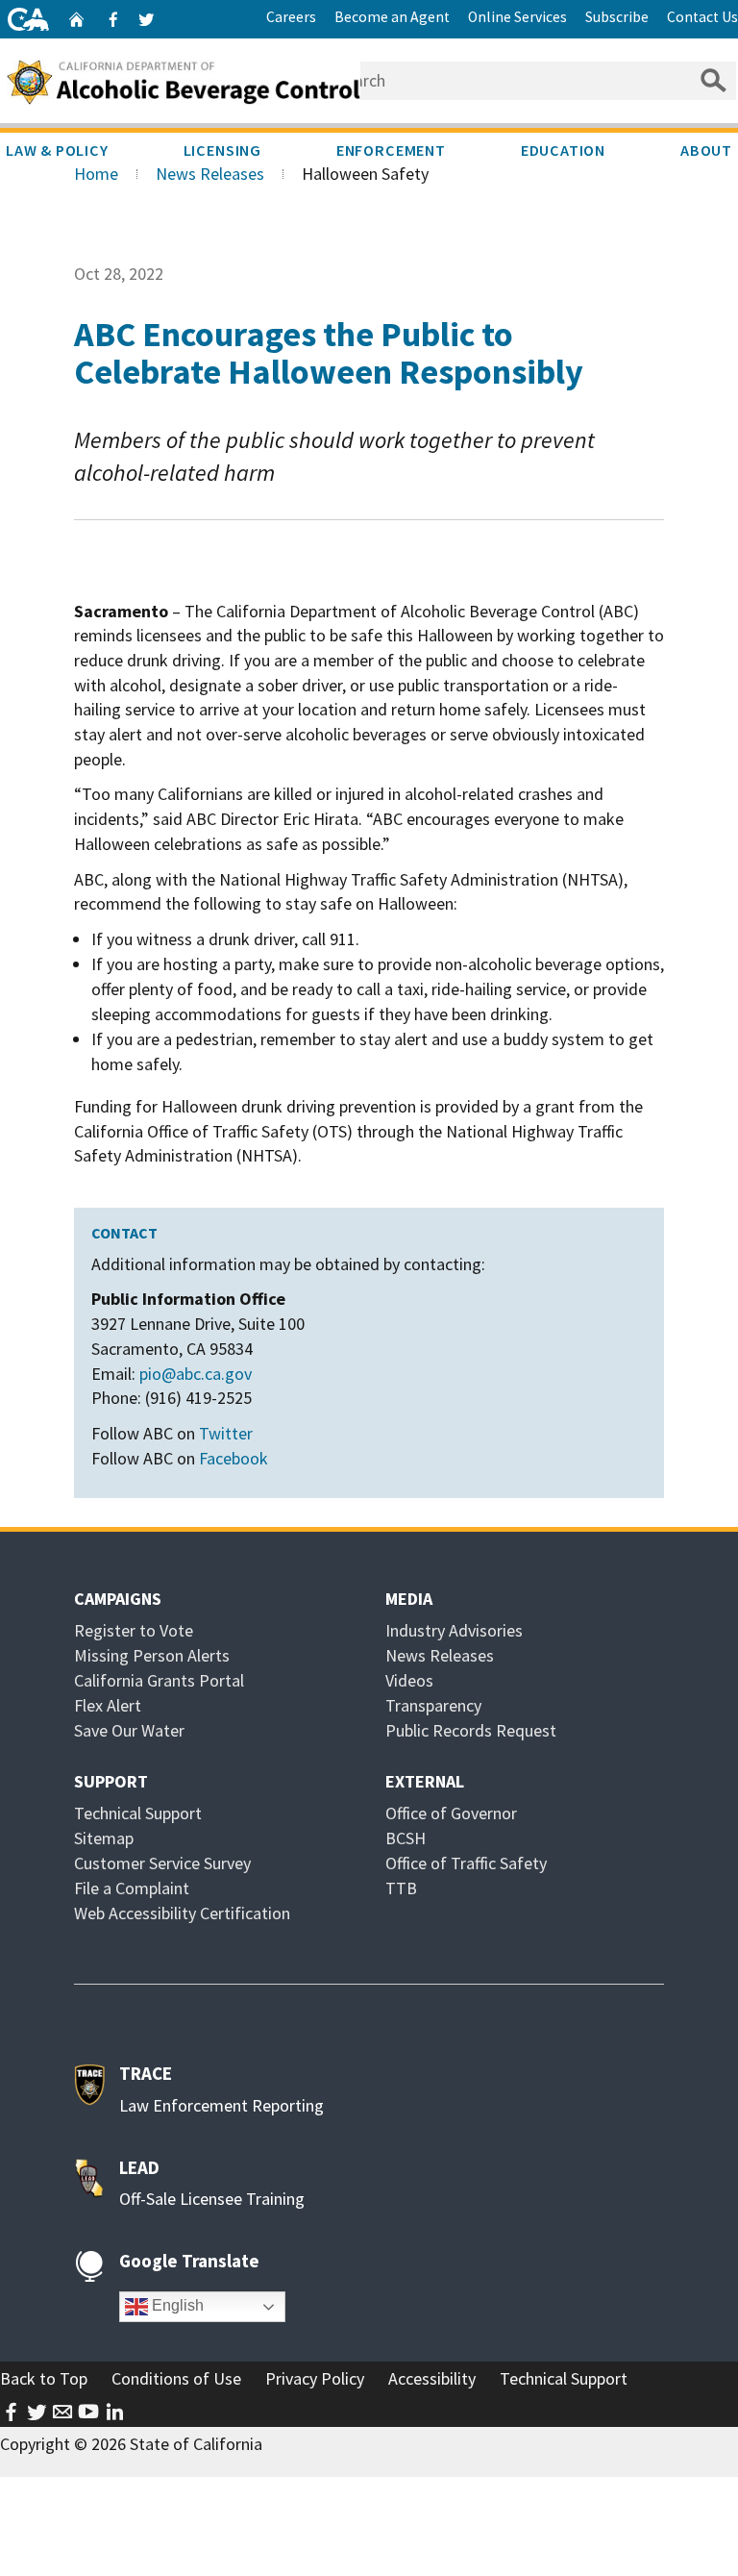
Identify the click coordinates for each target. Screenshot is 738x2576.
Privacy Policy (315, 2378)
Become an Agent (392, 17)
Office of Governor (451, 1813)
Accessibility (432, 2378)
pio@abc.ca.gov (196, 1374)
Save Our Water (129, 1730)
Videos (409, 1680)
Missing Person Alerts (152, 1655)
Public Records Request (471, 1730)
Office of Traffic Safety (466, 1863)
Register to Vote (134, 1630)
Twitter (226, 1433)
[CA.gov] (28, 19)
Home (96, 174)
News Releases (210, 174)
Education (563, 150)
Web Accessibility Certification (182, 1913)
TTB (401, 1888)
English (176, 2305)
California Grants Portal (159, 1680)
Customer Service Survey (162, 1863)
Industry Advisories (454, 1630)
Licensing (222, 150)
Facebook (234, 1458)
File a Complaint (132, 1888)
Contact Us (702, 17)
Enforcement (391, 150)
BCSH (406, 1838)
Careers (291, 17)
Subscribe (617, 17)
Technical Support (138, 1813)
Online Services (517, 17)
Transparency (433, 1705)
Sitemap (104, 1838)
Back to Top (44, 2378)
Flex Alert (108, 1705)
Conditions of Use (176, 2378)
